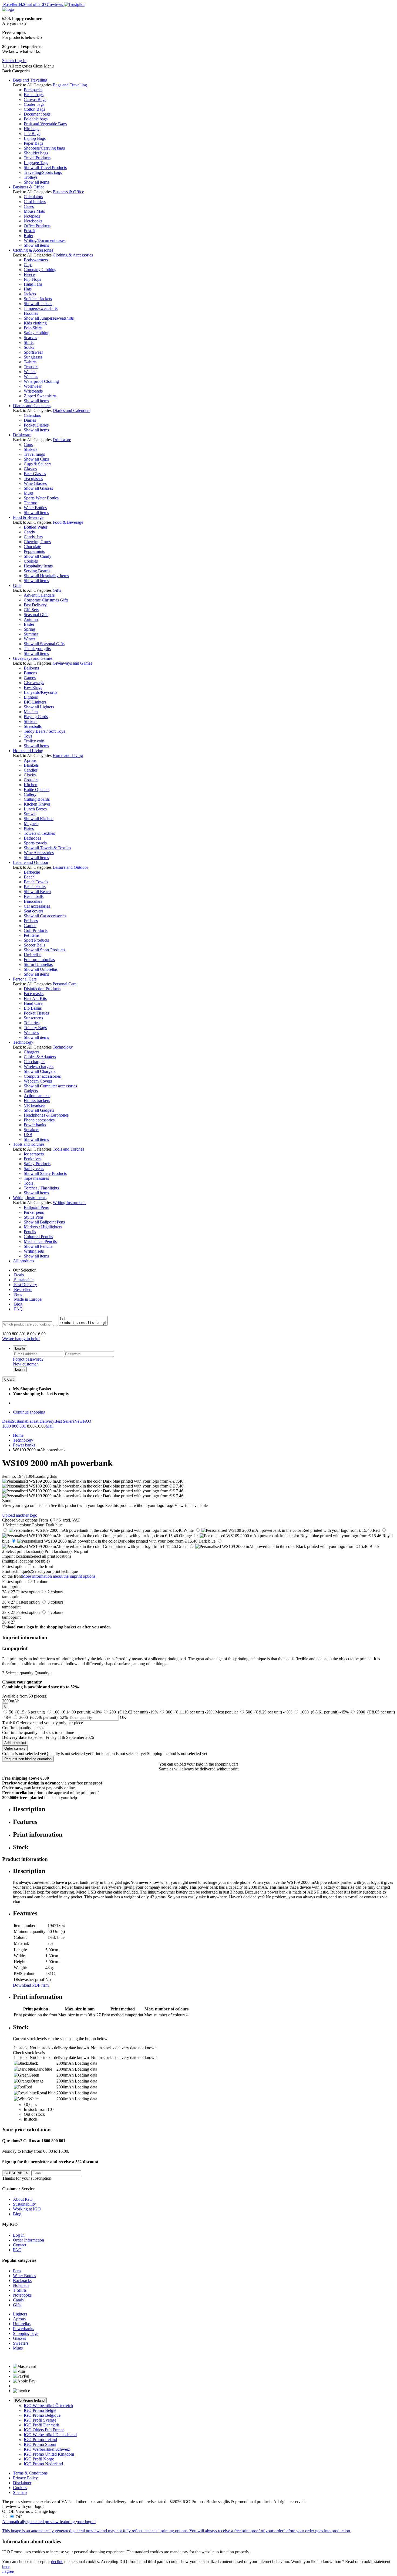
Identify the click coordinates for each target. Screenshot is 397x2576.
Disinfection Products (42, 989)
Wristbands (33, 391)
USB (28, 1135)
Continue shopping (29, 1412)
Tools (28, 1183)
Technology (23, 1042)
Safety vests (34, 1169)
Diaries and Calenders (32, 406)
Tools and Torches (29, 1144)
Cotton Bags (34, 109)
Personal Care (25, 979)
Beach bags (34, 95)
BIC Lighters (35, 702)
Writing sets (34, 1251)
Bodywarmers (36, 260)
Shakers (31, 449)
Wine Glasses (35, 483)
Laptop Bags (35, 138)
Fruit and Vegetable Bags (45, 124)
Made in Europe (27, 1299)
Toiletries (32, 1023)
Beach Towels (36, 882)
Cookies (31, 561)
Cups (28, 444)
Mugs (29, 493)
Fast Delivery (35, 605)
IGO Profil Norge (39, 2459)
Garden (30, 926)
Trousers (31, 367)
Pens (17, 2271)
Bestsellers (23, 1289)
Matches (31, 712)
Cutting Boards (37, 799)
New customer (25, 1364)
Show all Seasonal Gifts (44, 644)
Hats (28, 289)
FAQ (18, 1309)
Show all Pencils (38, 1246)
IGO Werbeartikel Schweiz (47, 2449)
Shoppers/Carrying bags (44, 148)
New (18, 1294)
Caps (28, 265)
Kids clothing (35, 323)
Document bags (37, 114)
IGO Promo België (40, 2410)
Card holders (35, 202)
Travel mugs (34, 454)
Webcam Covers (38, 1081)
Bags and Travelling (30, 80)
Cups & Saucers (38, 464)
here (6, 2566)
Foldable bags (36, 119)
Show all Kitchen (39, 819)
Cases (29, 206)
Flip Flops (32, 279)
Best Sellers (64, 1421)
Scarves (30, 338)
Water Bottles (35, 508)
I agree (8, 2571)
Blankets (31, 765)
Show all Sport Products (44, 950)
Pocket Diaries (36, 425)
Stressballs (33, 726)
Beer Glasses (35, 474)
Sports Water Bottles (41, 498)
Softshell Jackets (38, 299)
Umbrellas (33, 955)
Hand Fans (33, 284)
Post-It (29, 231)
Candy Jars (33, 537)
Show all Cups (36, 459)
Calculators (33, 197)
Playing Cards (36, 717)
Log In (20, 1348)
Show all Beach (37, 892)
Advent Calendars (39, 595)
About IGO (23, 2199)
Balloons (31, 668)
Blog (18, 1304)
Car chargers (35, 1062)
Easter (29, 624)
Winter (29, 639)
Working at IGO (27, 2209)
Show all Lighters (39, 707)
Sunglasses (33, 357)
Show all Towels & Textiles (47, 848)
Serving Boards (37, 571)
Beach (29, 877)
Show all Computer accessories (50, 1086)
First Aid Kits (35, 998)
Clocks (30, 775)
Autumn (31, 619)
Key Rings (33, 687)
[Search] (55, 1326)
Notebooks (33, 221)
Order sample (15, 1748)
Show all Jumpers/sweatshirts (49, 318)
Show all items (36, 182)
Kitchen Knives (37, 804)
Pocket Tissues (36, 1013)
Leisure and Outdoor (31, 862)
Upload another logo (20, 1515)
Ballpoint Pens (36, 1207)
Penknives (33, 1159)
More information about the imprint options (59, 1576)
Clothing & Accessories (33, 250)
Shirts (29, 342)
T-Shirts (20, 2290)
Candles (31, 770)
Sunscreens (33, 1018)
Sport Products (36, 940)
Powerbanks (23, 2329)
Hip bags (31, 129)
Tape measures (36, 1178)
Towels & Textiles (39, 833)
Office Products (37, 226)
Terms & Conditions (30, 2473)
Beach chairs (35, 887)
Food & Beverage (28, 517)
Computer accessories (42, 1076)
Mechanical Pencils (40, 1241)
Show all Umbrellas (41, 969)
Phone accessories (39, 1120)
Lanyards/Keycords (41, 692)
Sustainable (23, 1280)
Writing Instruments (30, 1198)
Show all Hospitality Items (46, 576)
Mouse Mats (34, 211)
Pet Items (32, 935)
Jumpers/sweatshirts (41, 308)
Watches (31, 376)
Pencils (30, 1232)
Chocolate (32, 547)
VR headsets (35, 1105)
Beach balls (34, 896)
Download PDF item (31, 1985)
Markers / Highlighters (43, 1227)
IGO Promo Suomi (40, 2444)
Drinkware (22, 435)
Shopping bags (26, 2333)
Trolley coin (34, 741)
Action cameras (37, 1096)
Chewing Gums (37, 542)
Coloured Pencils (38, 1237)
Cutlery (30, 794)
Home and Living (28, 751)
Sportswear (33, 352)
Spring (29, 629)
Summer (31, 634)
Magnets (31, 824)
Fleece (29, 274)
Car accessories (37, 906)
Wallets (30, 372)
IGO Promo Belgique (42, 2415)
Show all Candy (38, 556)
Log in (20, 1369)
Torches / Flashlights (41, 1188)
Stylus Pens (34, 1217)
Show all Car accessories (45, 916)
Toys (28, 736)
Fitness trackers (37, 1101)
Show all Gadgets (39, 1110)
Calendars (32, 415)
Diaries (30, 420)
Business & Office (29, 187)
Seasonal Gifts (36, 615)
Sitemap (20, 2492)
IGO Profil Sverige (40, 2420)
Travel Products (37, 158)
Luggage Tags (36, 163)
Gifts (17, 585)
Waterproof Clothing (41, 381)
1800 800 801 (14, 1426)
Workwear (33, 386)
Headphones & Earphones (46, 1115)
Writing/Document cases (45, 240)
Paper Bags (33, 143)
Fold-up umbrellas (39, 960)
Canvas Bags (35, 99)
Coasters (31, 780)
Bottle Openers (37, 790)
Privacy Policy (25, 2478)
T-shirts (30, 362)
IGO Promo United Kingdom (49, 2454)
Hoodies (31, 313)
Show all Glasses (38, 488)
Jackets (30, 294)
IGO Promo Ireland (30, 2400)
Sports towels (35, 843)
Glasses (30, 469)
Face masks (34, 994)
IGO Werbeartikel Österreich (48, 2406)
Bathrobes (32, 838)
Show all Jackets (38, 304)
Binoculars (33, 901)
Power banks (35, 1125)
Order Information (28, 2240)
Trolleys (31, 177)
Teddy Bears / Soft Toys (44, 731)
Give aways (34, 683)
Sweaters (21, 2343)
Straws (30, 814)
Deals (18, 1275)
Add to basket (15, 1743)
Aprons (30, 760)
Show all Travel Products (45, 168)
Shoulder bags (36, 153)
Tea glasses (33, 479)
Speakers (31, 1130)
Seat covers (33, 911)
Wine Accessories (39, 853)
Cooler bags (34, 104)
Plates (29, 828)
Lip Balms (33, 1008)
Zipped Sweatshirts (40, 396)
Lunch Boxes (35, 809)
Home (18, 1435)
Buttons (30, 673)
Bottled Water (36, 527)
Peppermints (34, 551)
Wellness (31, 1032)
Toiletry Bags (35, 1028)
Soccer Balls (34, 945)
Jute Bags (32, 133)
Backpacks (33, 90)
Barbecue (32, 872)
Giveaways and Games (33, 658)
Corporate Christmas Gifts (46, 600)
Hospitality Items (38, 566)
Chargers (31, 1052)
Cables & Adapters (40, 1057)
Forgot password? (28, 1359)
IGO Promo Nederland (43, 2464)
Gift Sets (31, 610)
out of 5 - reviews (33, 4)
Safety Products (37, 1164)
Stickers (31, 721)
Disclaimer (22, 2483)
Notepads (32, 216)
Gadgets (31, 1091)
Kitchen (31, 785)
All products (23, 1261)
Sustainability (24, 2204)
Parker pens (34, 1212)
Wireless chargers (39, 1066)
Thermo (31, 503)
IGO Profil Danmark (41, 2425)
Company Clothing (40, 270)
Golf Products (36, 930)
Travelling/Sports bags (43, 172)
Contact (20, 2245)
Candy (29, 532)
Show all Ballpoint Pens (44, 1222)
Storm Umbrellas (38, 964)
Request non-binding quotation (28, 1759)
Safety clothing (37, 333)
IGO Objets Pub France (44, 2430)
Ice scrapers (34, 1154)
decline (57, 2562)
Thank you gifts (37, 649)
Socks (29, 347)
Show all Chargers (40, 1071)
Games (30, 678)
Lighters (31, 697)
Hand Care (33, 1003)
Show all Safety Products (45, 1173)
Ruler (28, 236)
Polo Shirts (33, 328)
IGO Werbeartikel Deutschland (50, 2435)
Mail (50, 1426)
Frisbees (31, 921)
